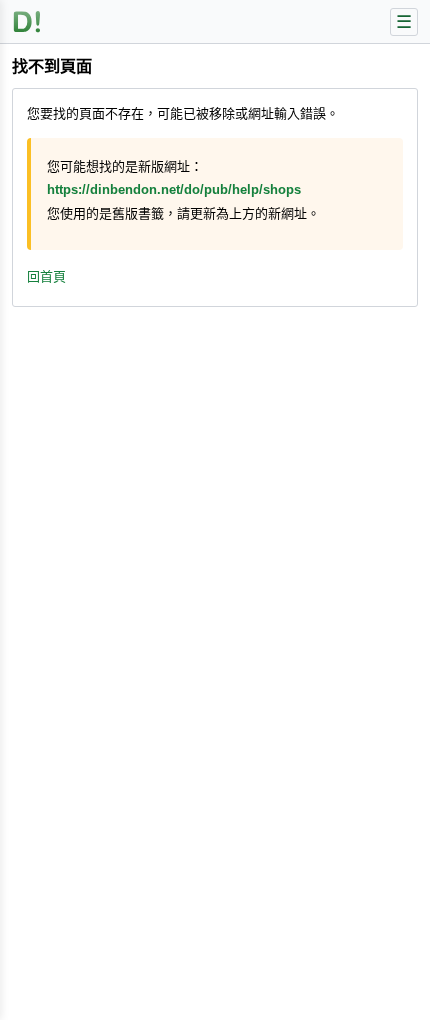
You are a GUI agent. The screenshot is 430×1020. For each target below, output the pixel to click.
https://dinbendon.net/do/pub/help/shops (174, 189)
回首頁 (46, 276)
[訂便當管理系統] (27, 21)
